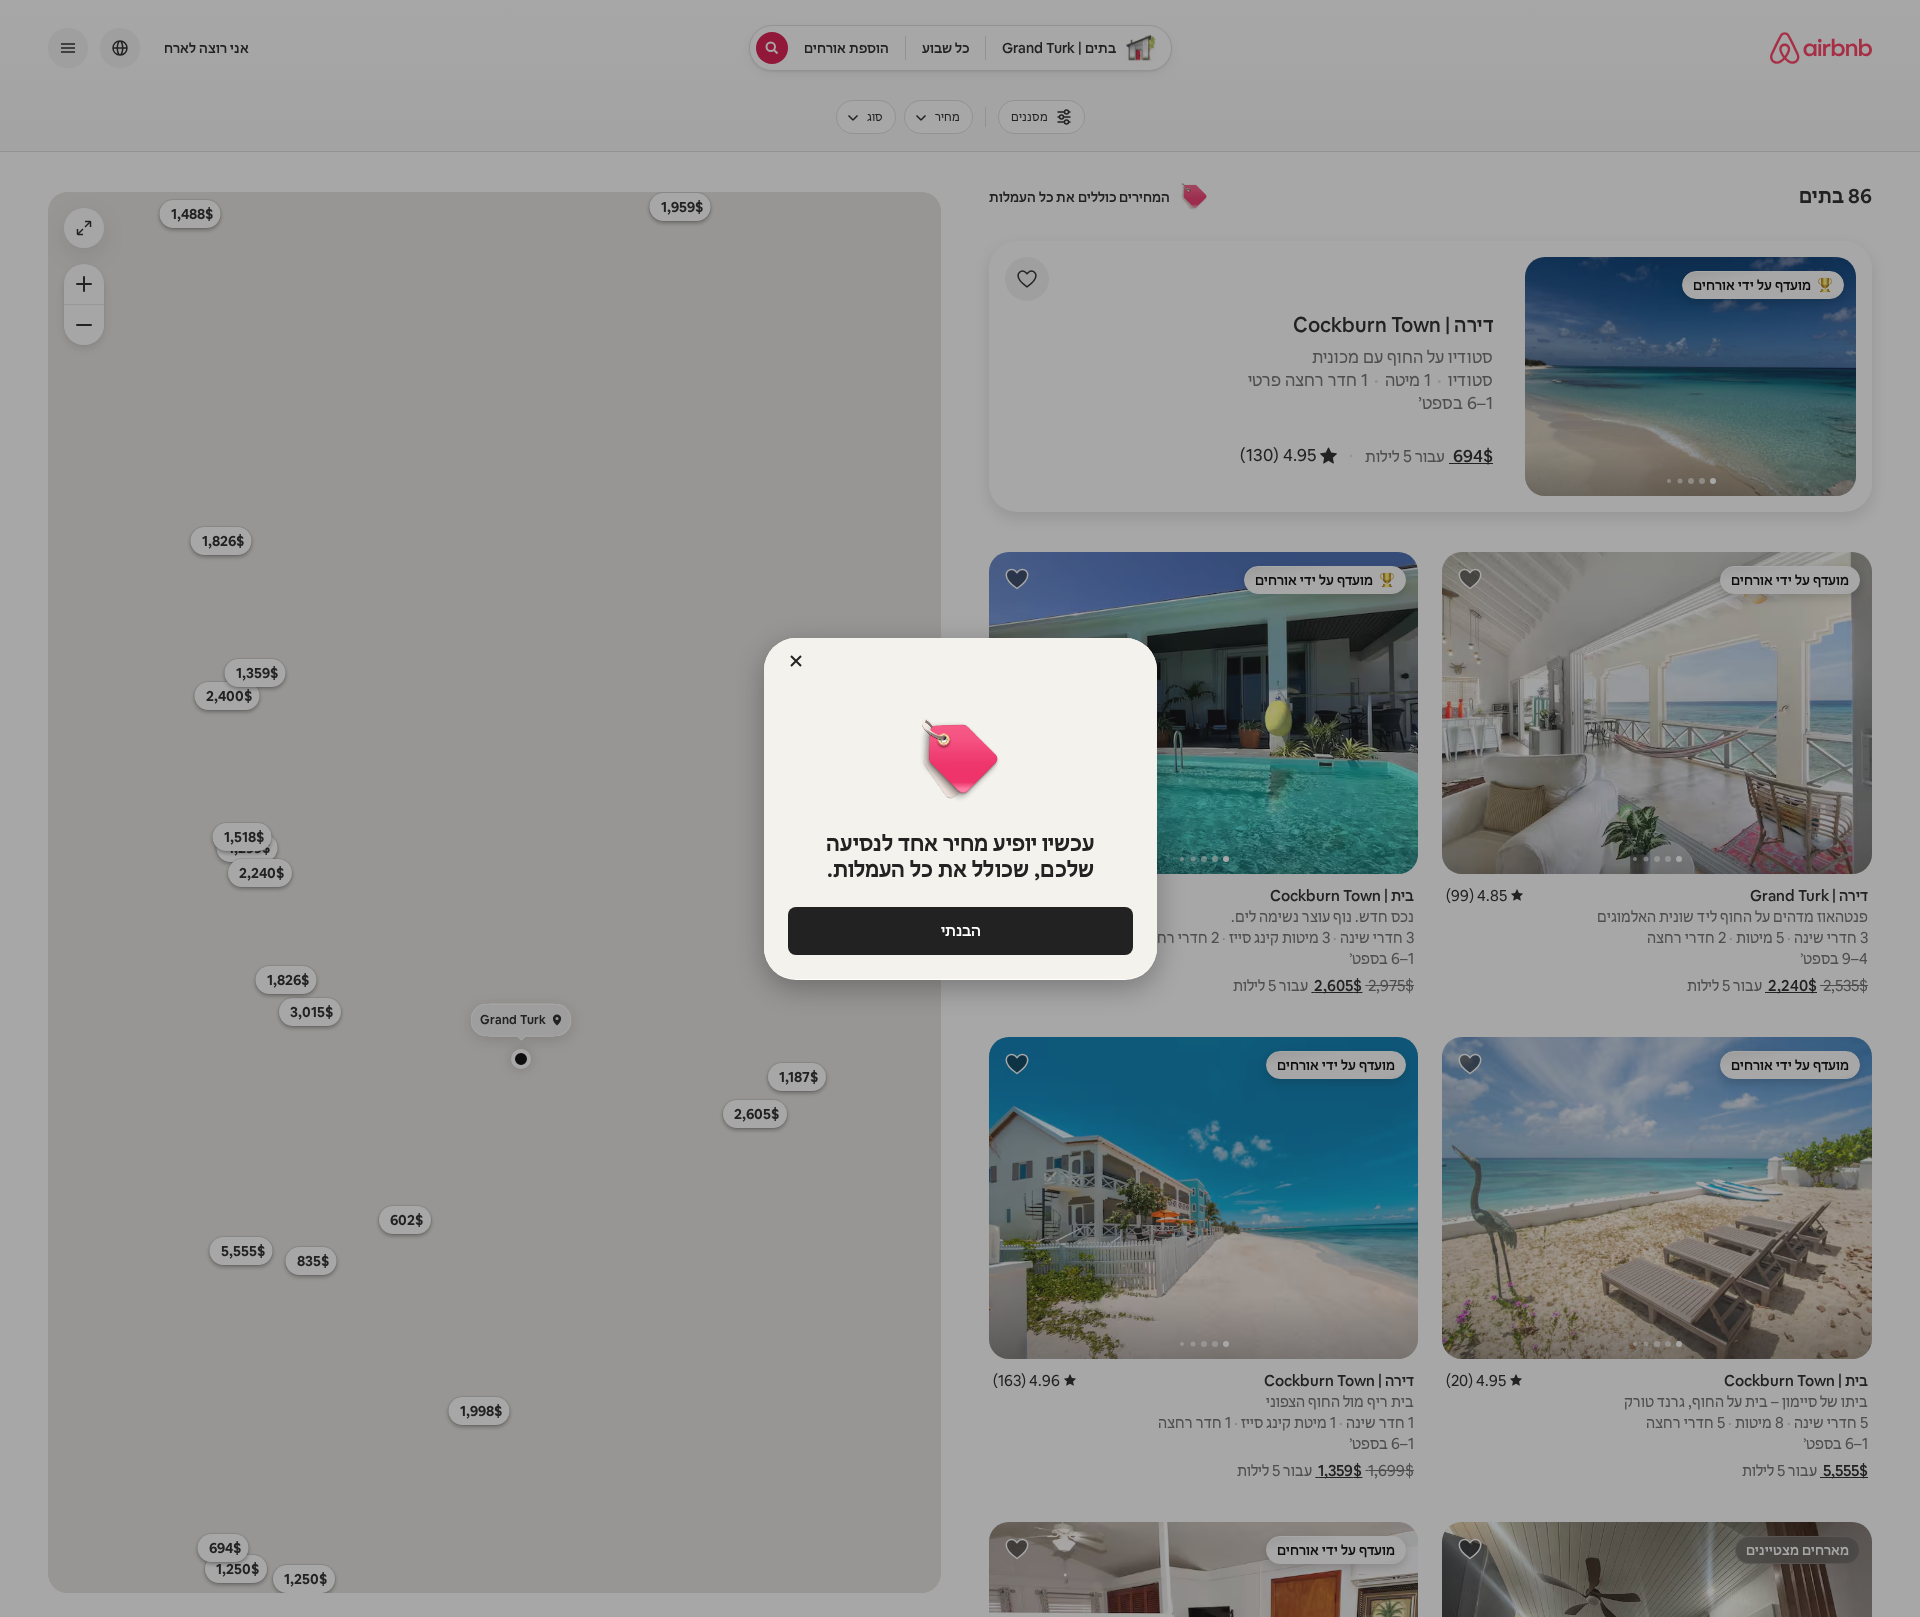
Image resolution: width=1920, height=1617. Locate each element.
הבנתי (960, 930)
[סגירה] (796, 661)
